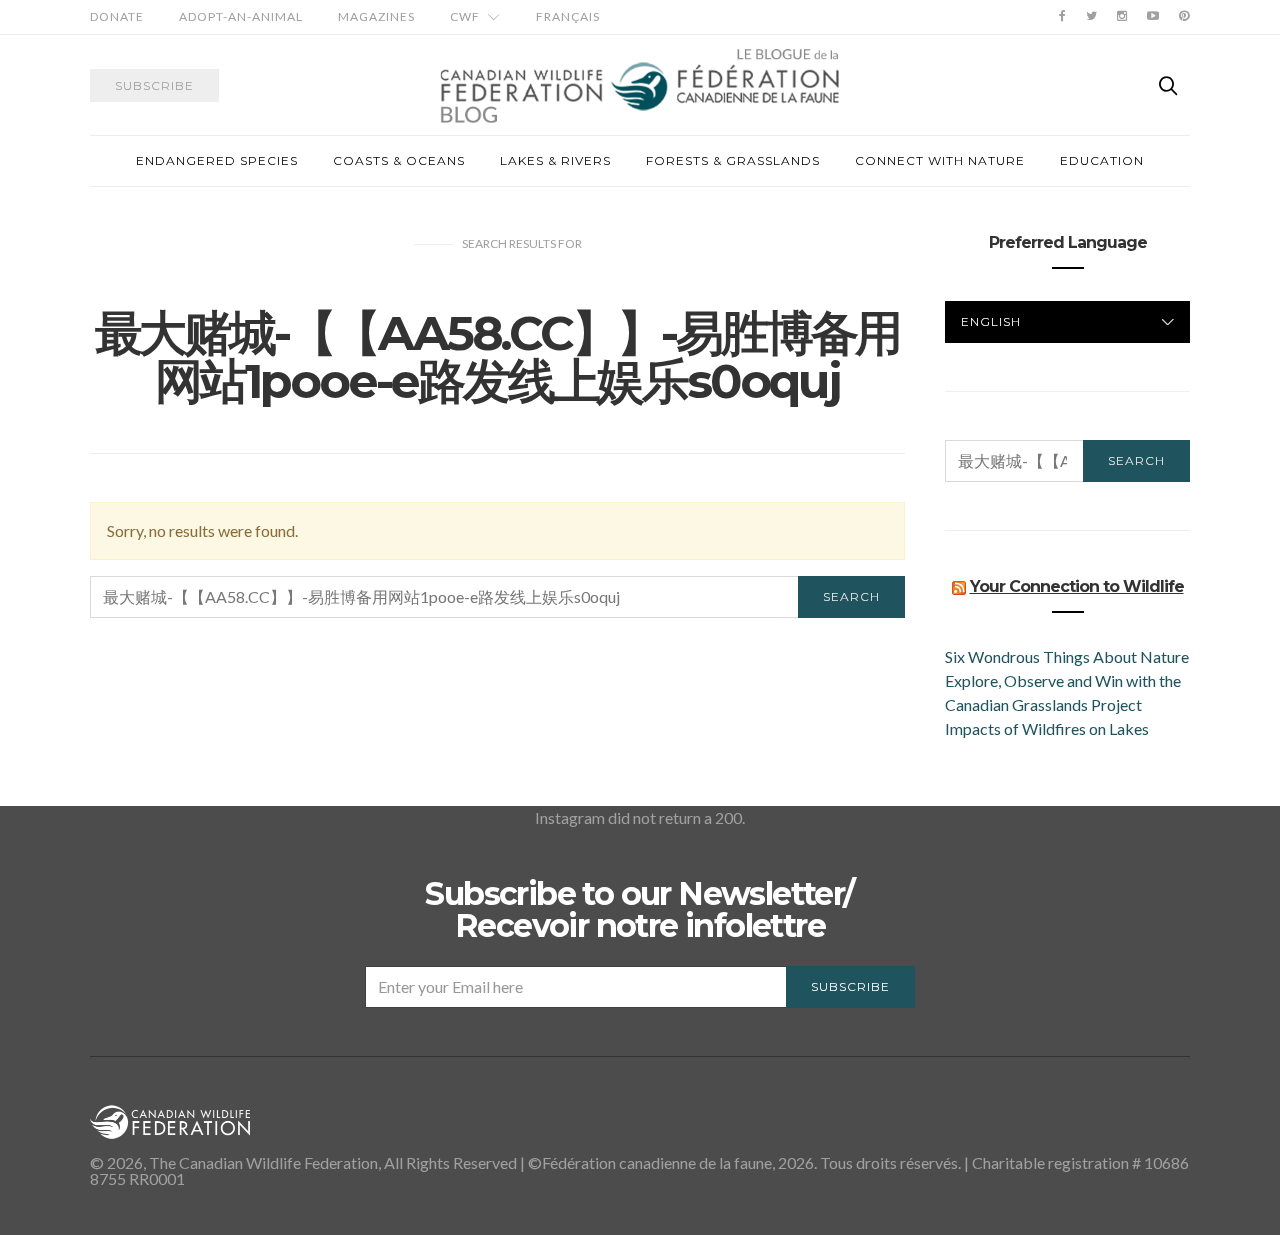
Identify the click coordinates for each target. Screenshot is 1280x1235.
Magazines (376, 16)
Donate (117, 16)
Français (568, 16)
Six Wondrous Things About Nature (1067, 656)
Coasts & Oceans (399, 160)
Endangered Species (217, 160)
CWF (465, 16)
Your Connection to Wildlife (1077, 586)
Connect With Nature (940, 160)
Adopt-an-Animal (241, 16)
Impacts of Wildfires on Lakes (1047, 728)
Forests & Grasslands (733, 160)
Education (1102, 160)
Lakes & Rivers (555, 160)
